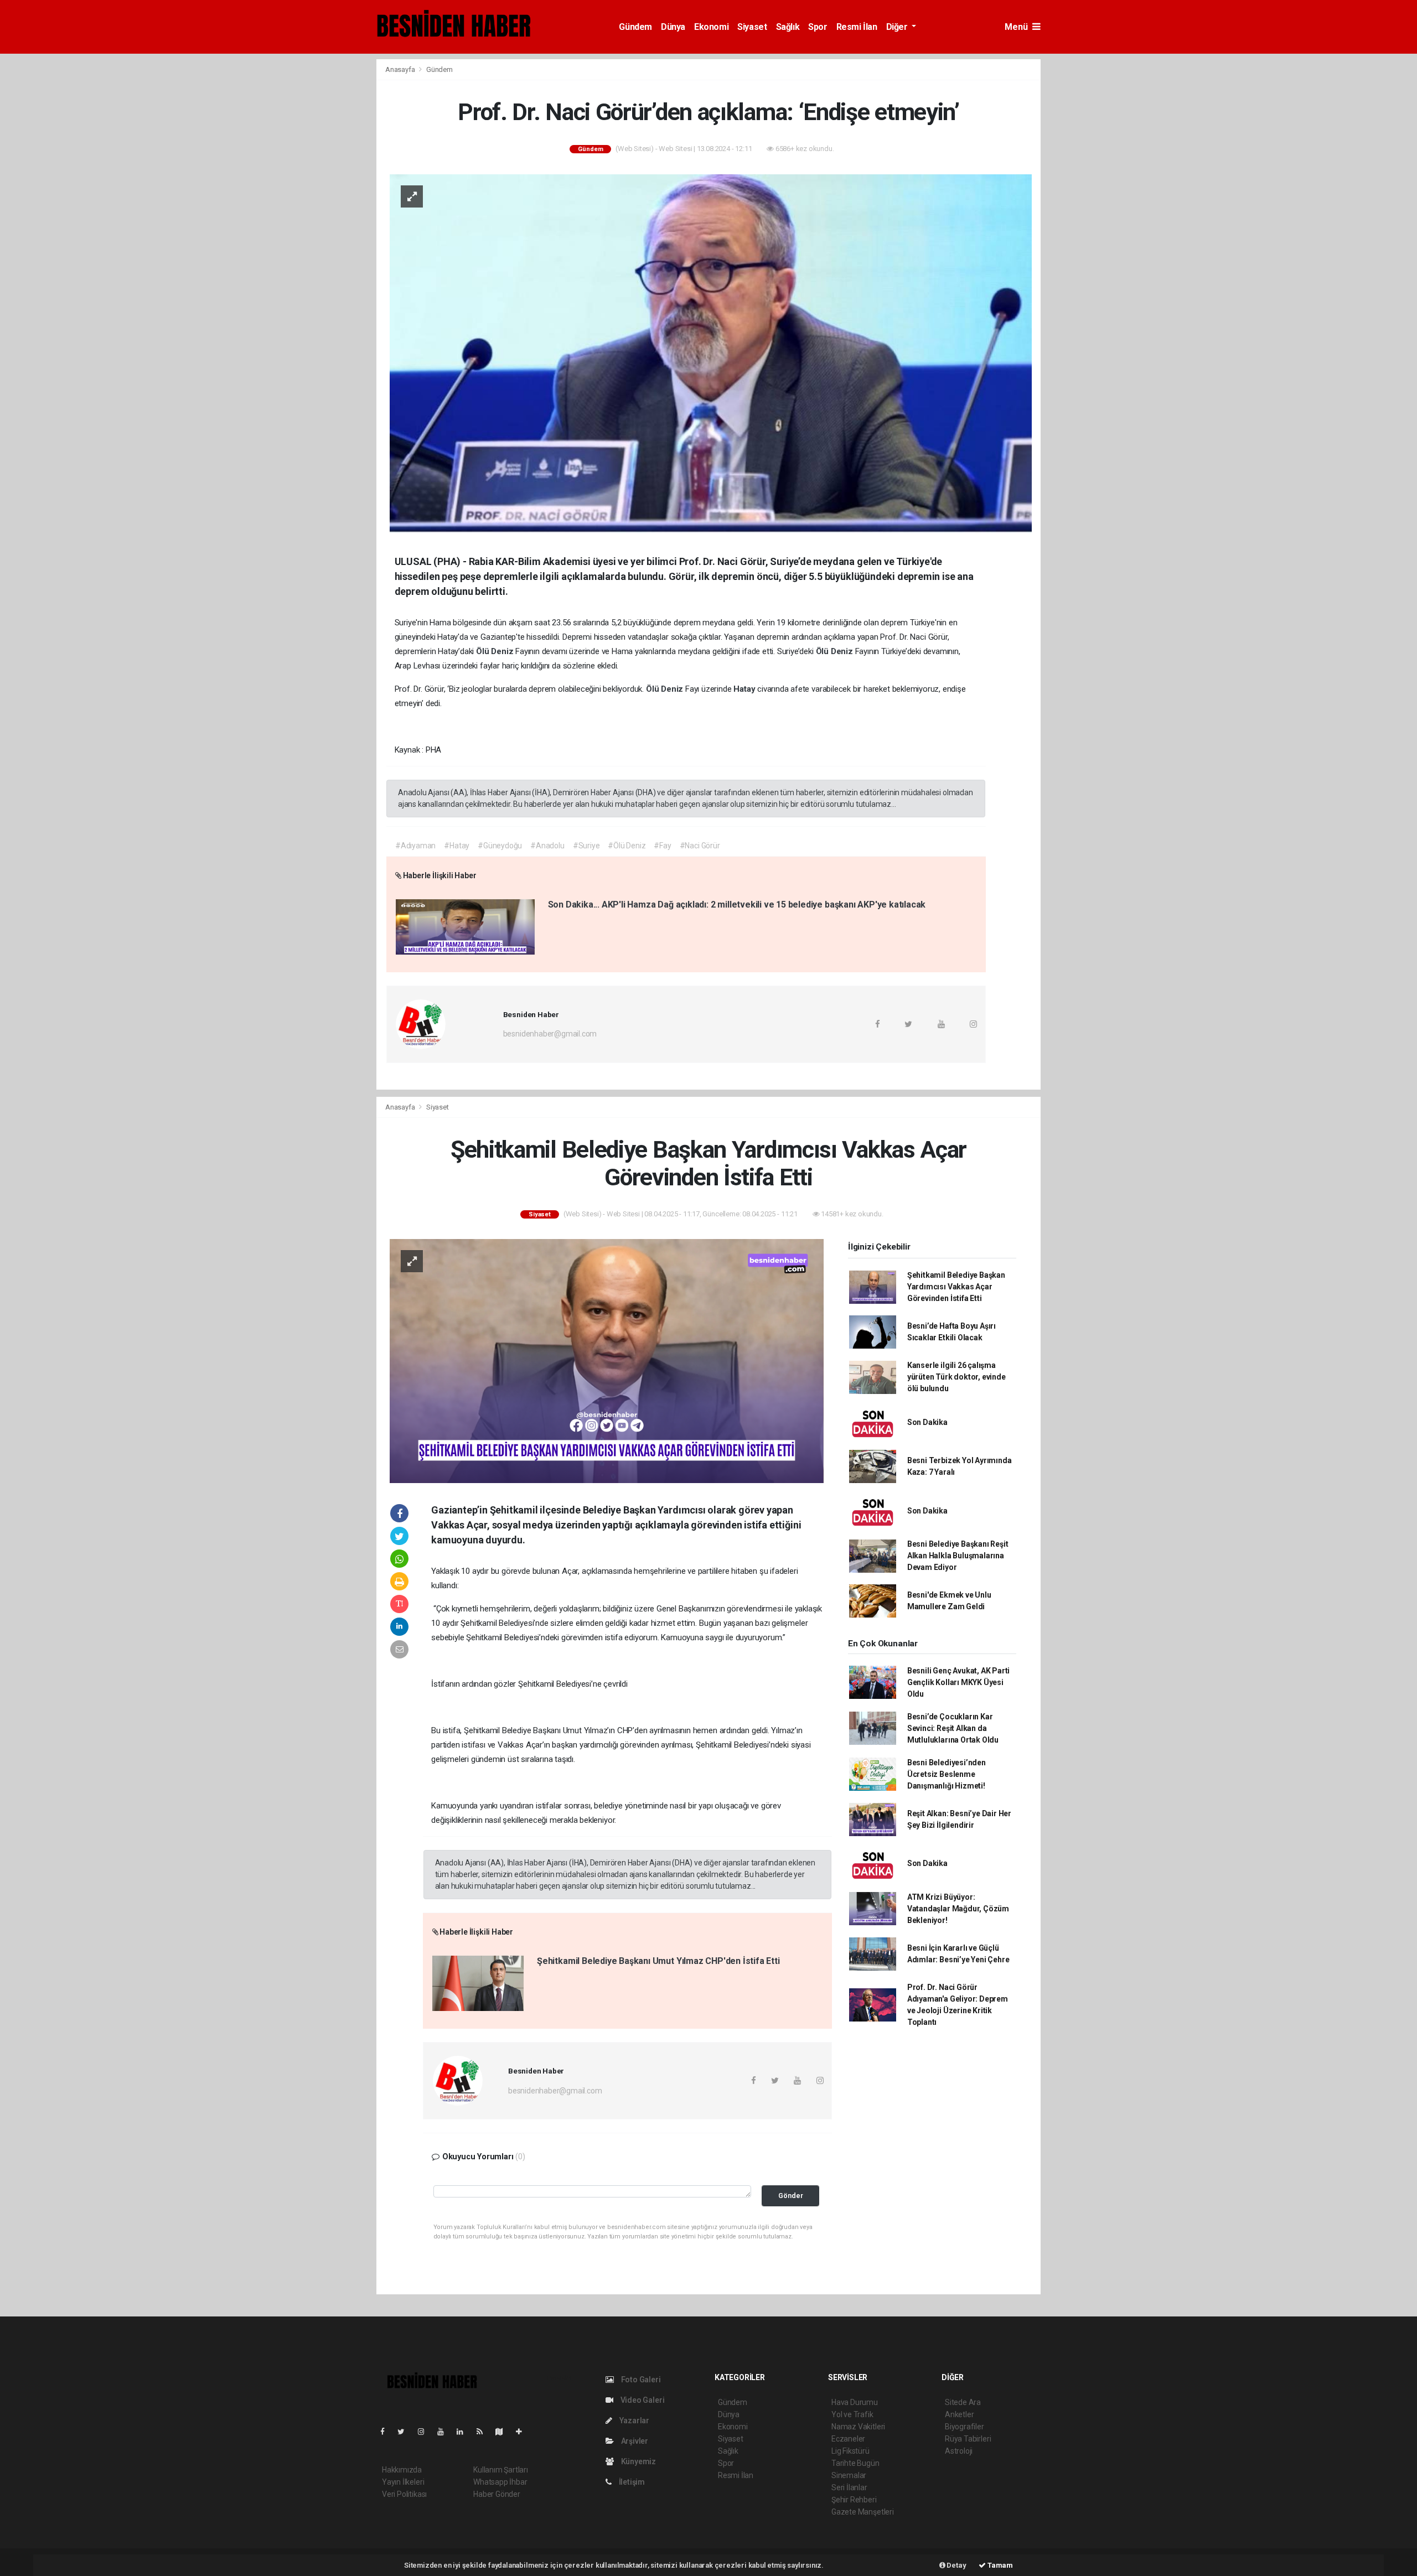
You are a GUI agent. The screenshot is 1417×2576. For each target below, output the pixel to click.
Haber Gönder (497, 2494)
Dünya (673, 27)
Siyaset (752, 27)
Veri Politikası (404, 2494)
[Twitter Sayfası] (405, 2432)
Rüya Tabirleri (968, 2439)
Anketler (959, 2414)
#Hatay (457, 846)
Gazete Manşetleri (863, 2512)
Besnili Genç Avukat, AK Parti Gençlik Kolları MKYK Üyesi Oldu (958, 1682)
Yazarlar (633, 2420)
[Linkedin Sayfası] (464, 2432)
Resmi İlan (857, 27)
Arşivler (634, 2441)
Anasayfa (401, 69)
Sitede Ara (963, 2402)
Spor (818, 27)
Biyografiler (965, 2427)
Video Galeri (642, 2400)
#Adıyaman (415, 846)
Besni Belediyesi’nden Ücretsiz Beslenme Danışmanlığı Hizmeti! (947, 1774)
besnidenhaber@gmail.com (550, 1034)
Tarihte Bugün (855, 2463)
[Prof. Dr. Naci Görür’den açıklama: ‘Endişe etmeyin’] (711, 354)
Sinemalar (849, 2475)
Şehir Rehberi (854, 2500)
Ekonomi (711, 27)
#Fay (662, 846)
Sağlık (788, 27)
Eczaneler (848, 2439)
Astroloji (959, 2451)
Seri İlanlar (849, 2487)
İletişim (631, 2482)
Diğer (898, 27)
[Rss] (484, 2432)
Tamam (999, 2565)
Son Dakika (927, 1422)
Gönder (791, 2196)
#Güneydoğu (500, 846)
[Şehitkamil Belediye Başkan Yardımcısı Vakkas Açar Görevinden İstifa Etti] (607, 1361)
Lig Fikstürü (850, 2451)
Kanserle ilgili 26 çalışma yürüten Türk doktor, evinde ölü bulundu (956, 1377)
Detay (956, 2565)
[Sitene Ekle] (523, 2432)
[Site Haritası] (504, 2432)
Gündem (635, 27)
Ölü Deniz (496, 651)
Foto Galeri (640, 2380)
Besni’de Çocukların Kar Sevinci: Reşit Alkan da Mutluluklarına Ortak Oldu (953, 1728)
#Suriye (586, 846)
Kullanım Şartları (501, 2470)
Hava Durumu (855, 2402)
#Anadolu (547, 846)
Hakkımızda (402, 2470)
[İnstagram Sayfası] (426, 2432)
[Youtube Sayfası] (445, 2432)
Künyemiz (638, 2461)
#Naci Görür (700, 846)
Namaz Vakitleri (858, 2427)
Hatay (745, 689)
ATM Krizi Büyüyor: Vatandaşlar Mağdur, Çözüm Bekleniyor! (958, 1909)
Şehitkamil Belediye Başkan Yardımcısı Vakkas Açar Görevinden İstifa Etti (956, 1287)
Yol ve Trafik (852, 2414)
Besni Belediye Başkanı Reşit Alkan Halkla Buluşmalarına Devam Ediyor (958, 1556)
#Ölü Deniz (627, 846)
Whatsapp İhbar (500, 2482)
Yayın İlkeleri (403, 2482)
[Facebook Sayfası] (387, 2432)
